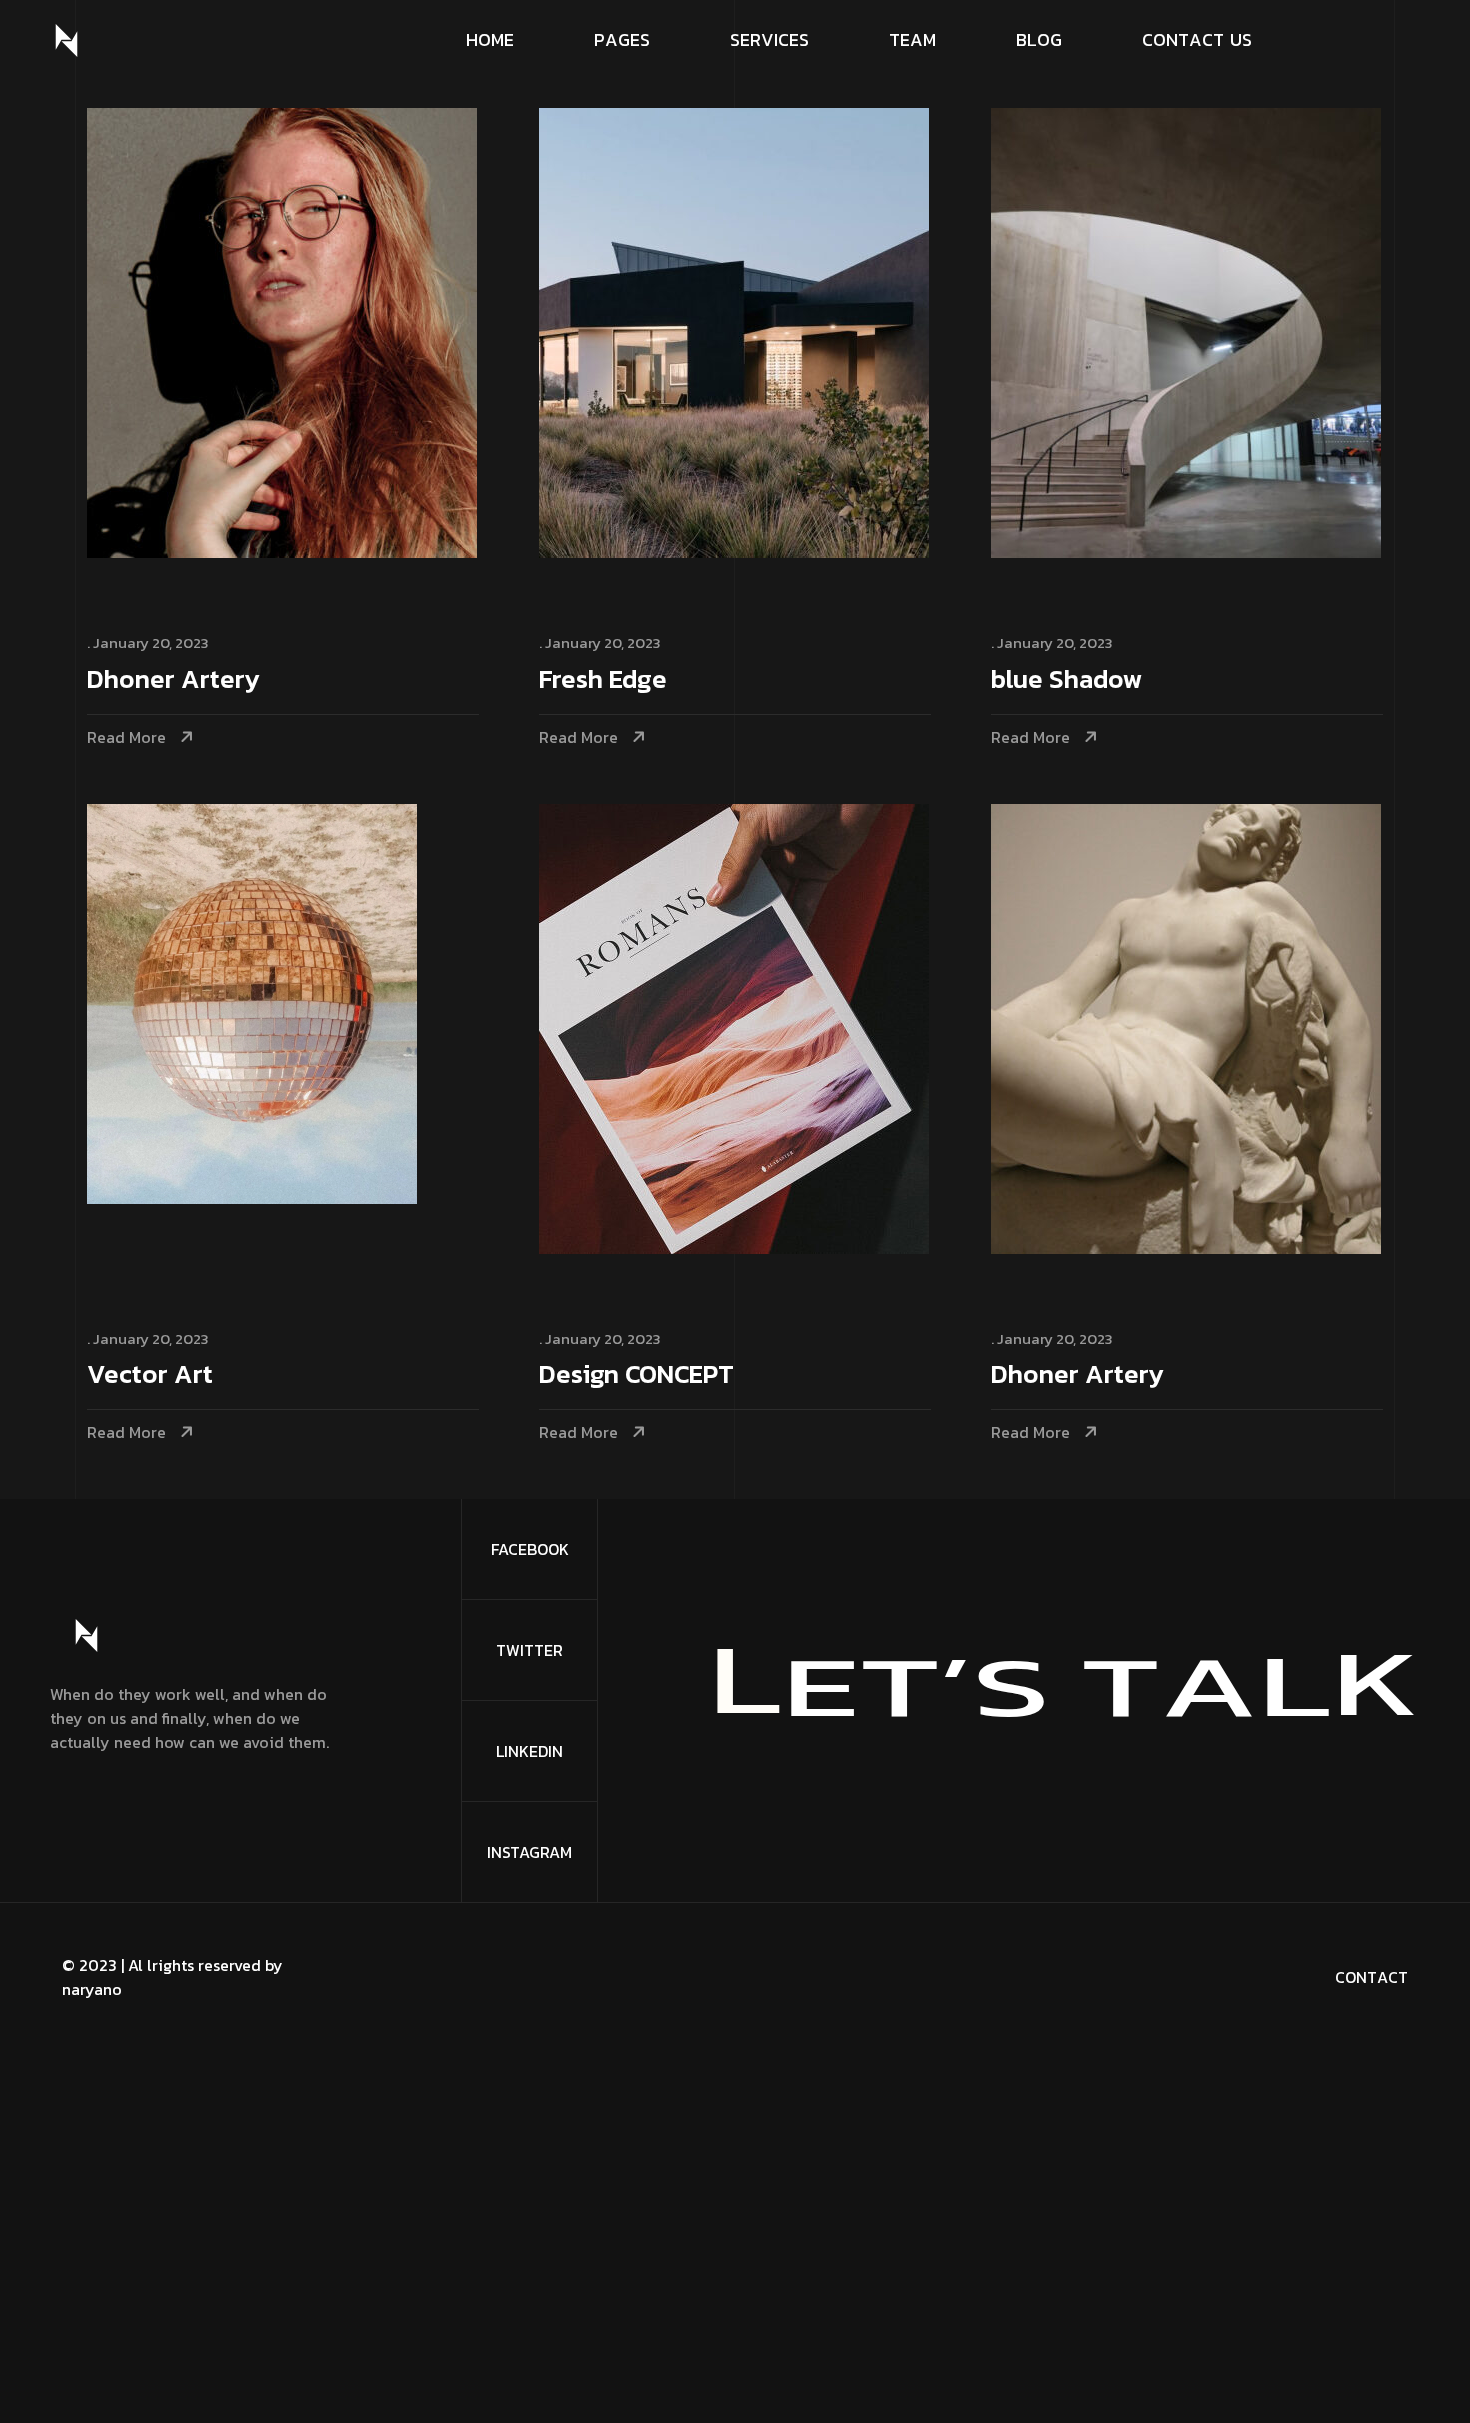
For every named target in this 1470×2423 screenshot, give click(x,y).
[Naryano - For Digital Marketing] (66, 40)
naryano (92, 1989)
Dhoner (173, 680)
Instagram (529, 1852)
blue (1067, 680)
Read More (126, 737)
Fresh (603, 680)
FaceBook (530, 1549)
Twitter (529, 1650)
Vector (150, 1375)
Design (636, 1375)
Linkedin (529, 1751)
